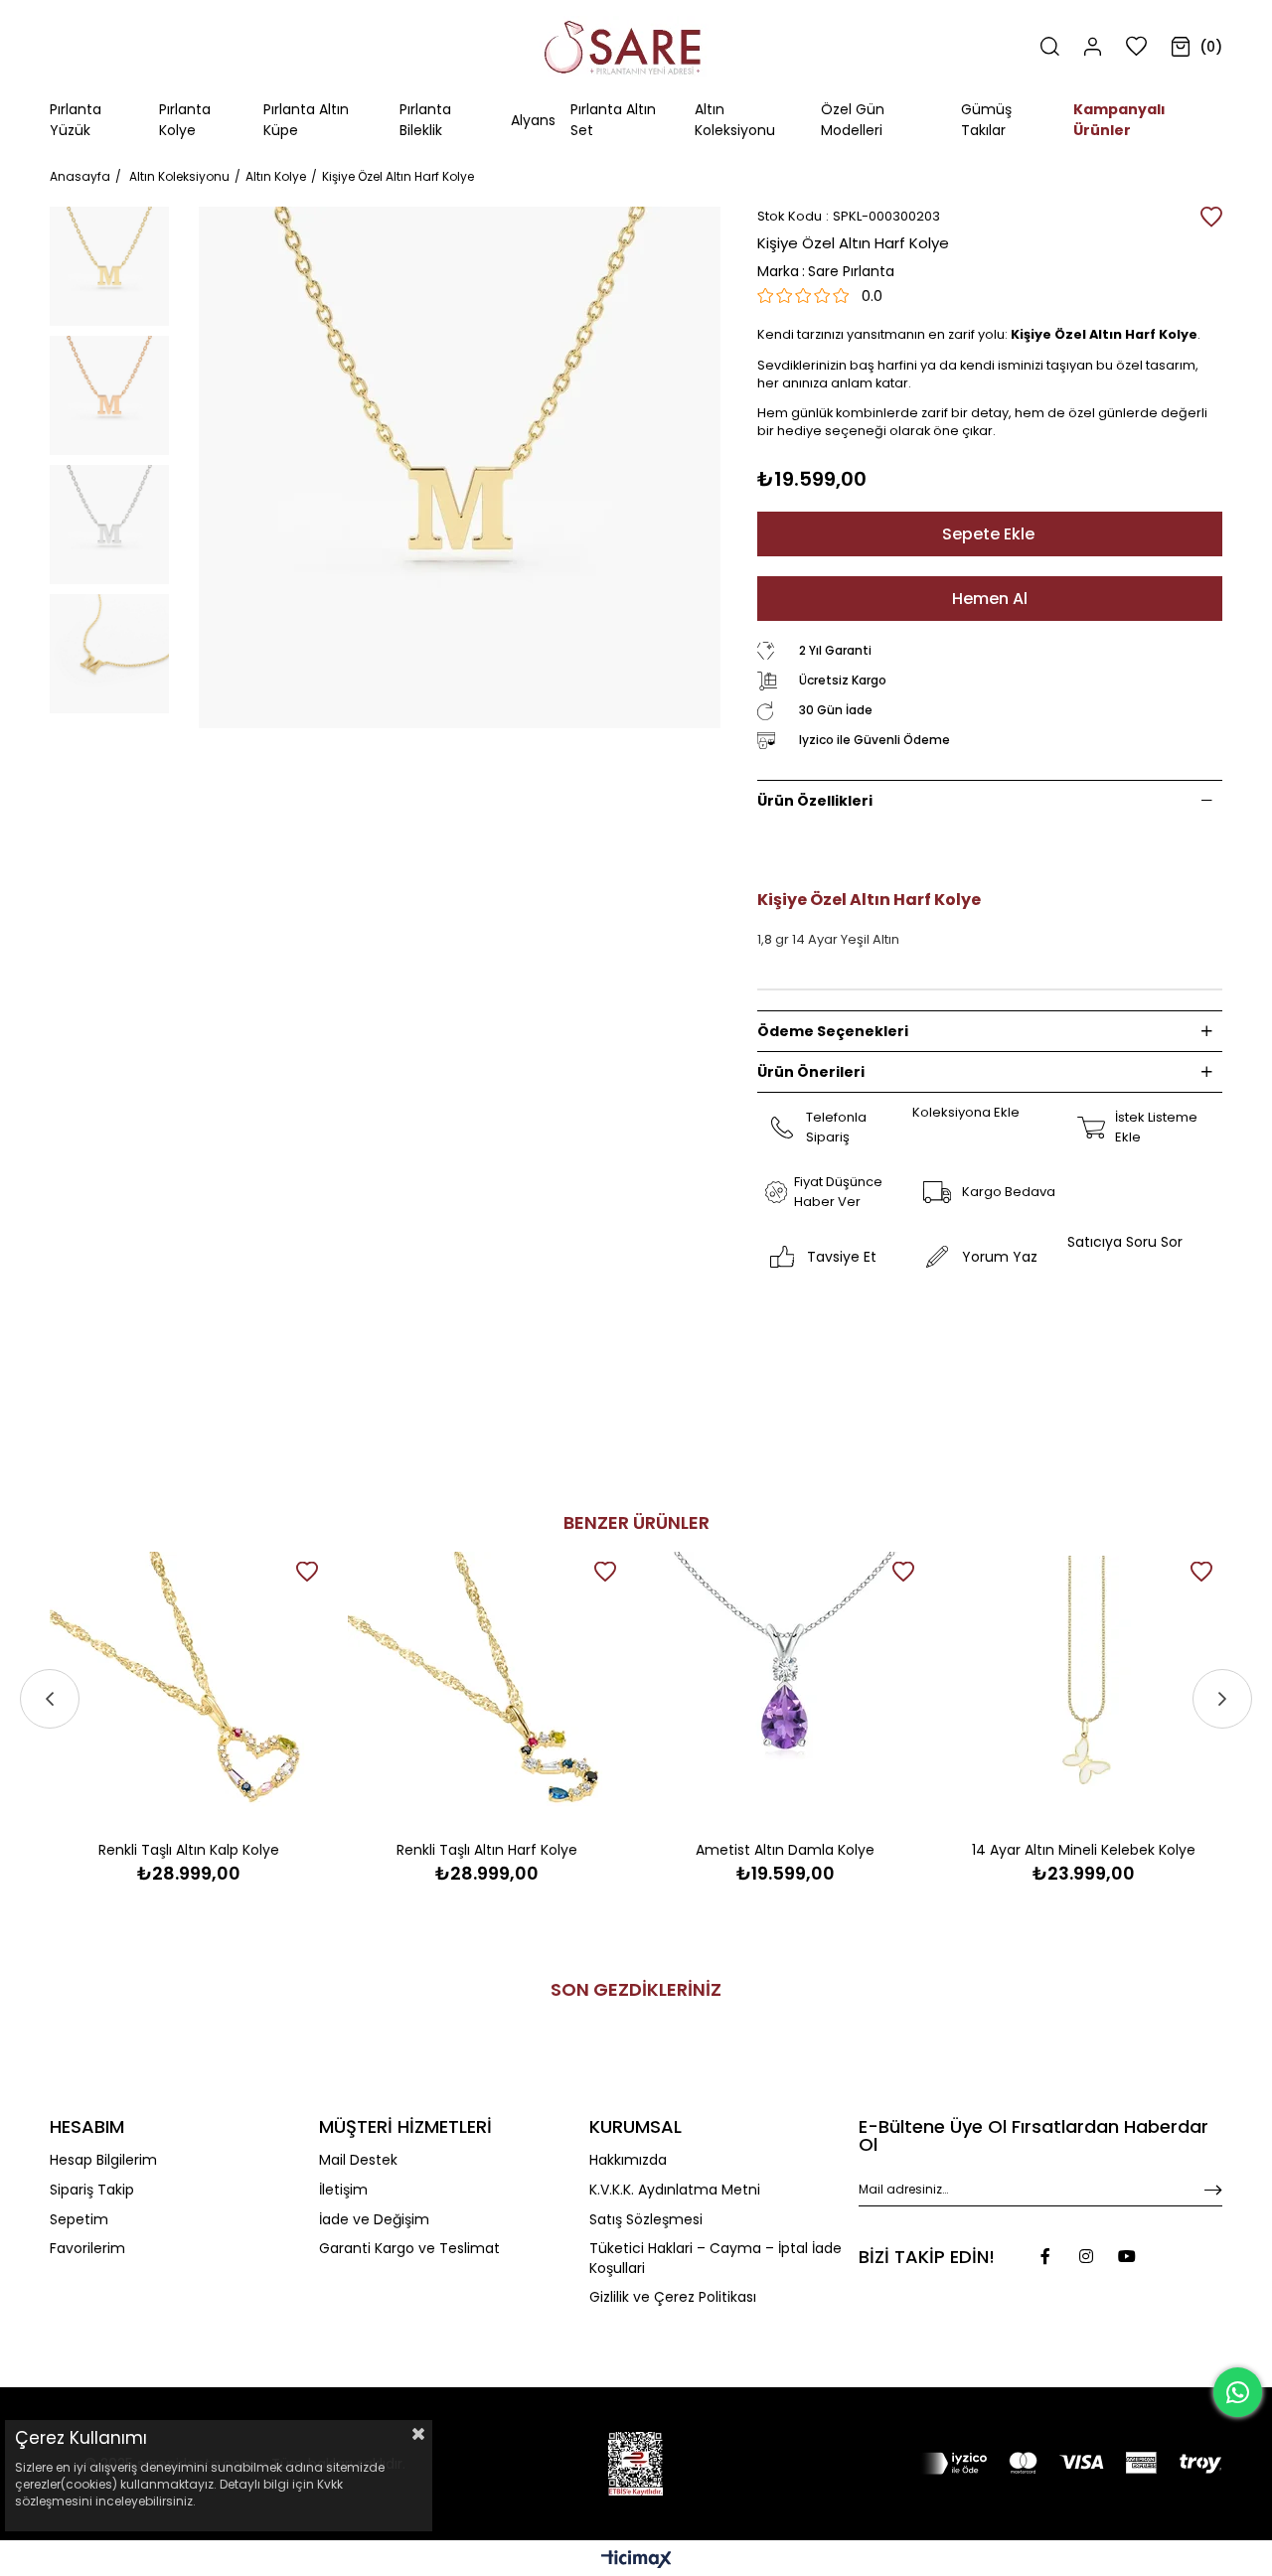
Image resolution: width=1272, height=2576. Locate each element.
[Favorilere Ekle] (1211, 217)
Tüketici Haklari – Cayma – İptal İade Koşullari (715, 2259)
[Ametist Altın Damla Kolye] (785, 1691)
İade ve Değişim (374, 2220)
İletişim (343, 2190)
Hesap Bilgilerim (103, 2160)
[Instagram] (1086, 2256)
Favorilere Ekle (307, 1572)
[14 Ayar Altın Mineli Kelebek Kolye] (1083, 1691)
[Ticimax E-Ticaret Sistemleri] (636, 2561)
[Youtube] (1127, 2256)
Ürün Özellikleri (815, 801)
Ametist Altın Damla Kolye (785, 1850)
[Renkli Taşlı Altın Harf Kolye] (487, 1691)
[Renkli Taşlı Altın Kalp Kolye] (189, 1691)
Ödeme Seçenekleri (833, 1031)
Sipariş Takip (92, 2190)
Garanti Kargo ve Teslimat (409, 2249)
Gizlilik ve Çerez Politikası (673, 2297)
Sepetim (79, 2220)
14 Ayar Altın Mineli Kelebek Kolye (1084, 1850)
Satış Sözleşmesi (646, 2220)
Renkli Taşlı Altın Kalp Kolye (189, 1850)
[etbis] (636, 2464)
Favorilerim (87, 2249)
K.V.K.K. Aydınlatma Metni (675, 2190)
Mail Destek (358, 2160)
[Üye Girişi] (1093, 47)
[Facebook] (1045, 2256)
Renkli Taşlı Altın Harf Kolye (487, 1850)
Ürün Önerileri (811, 1072)
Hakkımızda (628, 2160)
